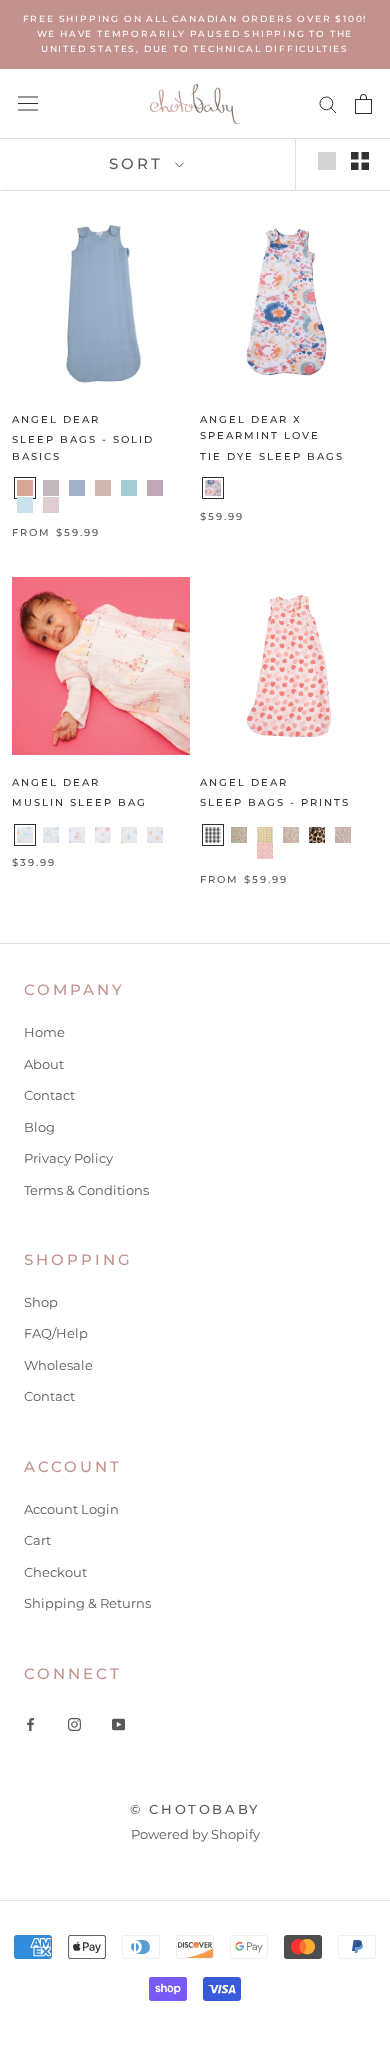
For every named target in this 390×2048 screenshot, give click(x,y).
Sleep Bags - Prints (275, 802)
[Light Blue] (25, 505)
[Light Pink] (51, 505)
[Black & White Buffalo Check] (213, 835)
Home (44, 1032)
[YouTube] (118, 1722)
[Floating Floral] (239, 835)
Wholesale (58, 1365)
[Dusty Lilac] (155, 488)
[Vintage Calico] (291, 835)
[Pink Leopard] (343, 835)
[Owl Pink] (155, 835)
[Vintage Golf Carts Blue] (213, 851)
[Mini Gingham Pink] (239, 851)
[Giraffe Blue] (51, 835)
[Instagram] (74, 1722)
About (44, 1064)
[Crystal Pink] (103, 488)
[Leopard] (317, 835)
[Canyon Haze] (213, 488)
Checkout (55, 1572)
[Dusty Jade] (129, 488)
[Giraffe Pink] (77, 835)
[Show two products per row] (360, 161)
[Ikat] (103, 835)
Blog (39, 1127)
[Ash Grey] (51, 488)
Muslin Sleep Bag (79, 802)
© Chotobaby (195, 1809)
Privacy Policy (68, 1158)
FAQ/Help (56, 1333)
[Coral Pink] (25, 488)
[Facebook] (30, 1722)
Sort (139, 163)
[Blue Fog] (77, 488)
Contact (49, 1095)
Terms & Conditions (86, 1190)
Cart (37, 1540)
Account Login (71, 1509)
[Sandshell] (77, 505)
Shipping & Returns (87, 1603)
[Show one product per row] (327, 161)
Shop (41, 1302)
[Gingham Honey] (265, 835)
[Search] (328, 103)
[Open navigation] (28, 103)
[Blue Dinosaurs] (25, 835)
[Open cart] (363, 104)
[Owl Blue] (129, 835)
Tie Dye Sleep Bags (272, 456)
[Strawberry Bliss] (265, 851)
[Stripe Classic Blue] (291, 851)
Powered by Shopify (195, 1834)
